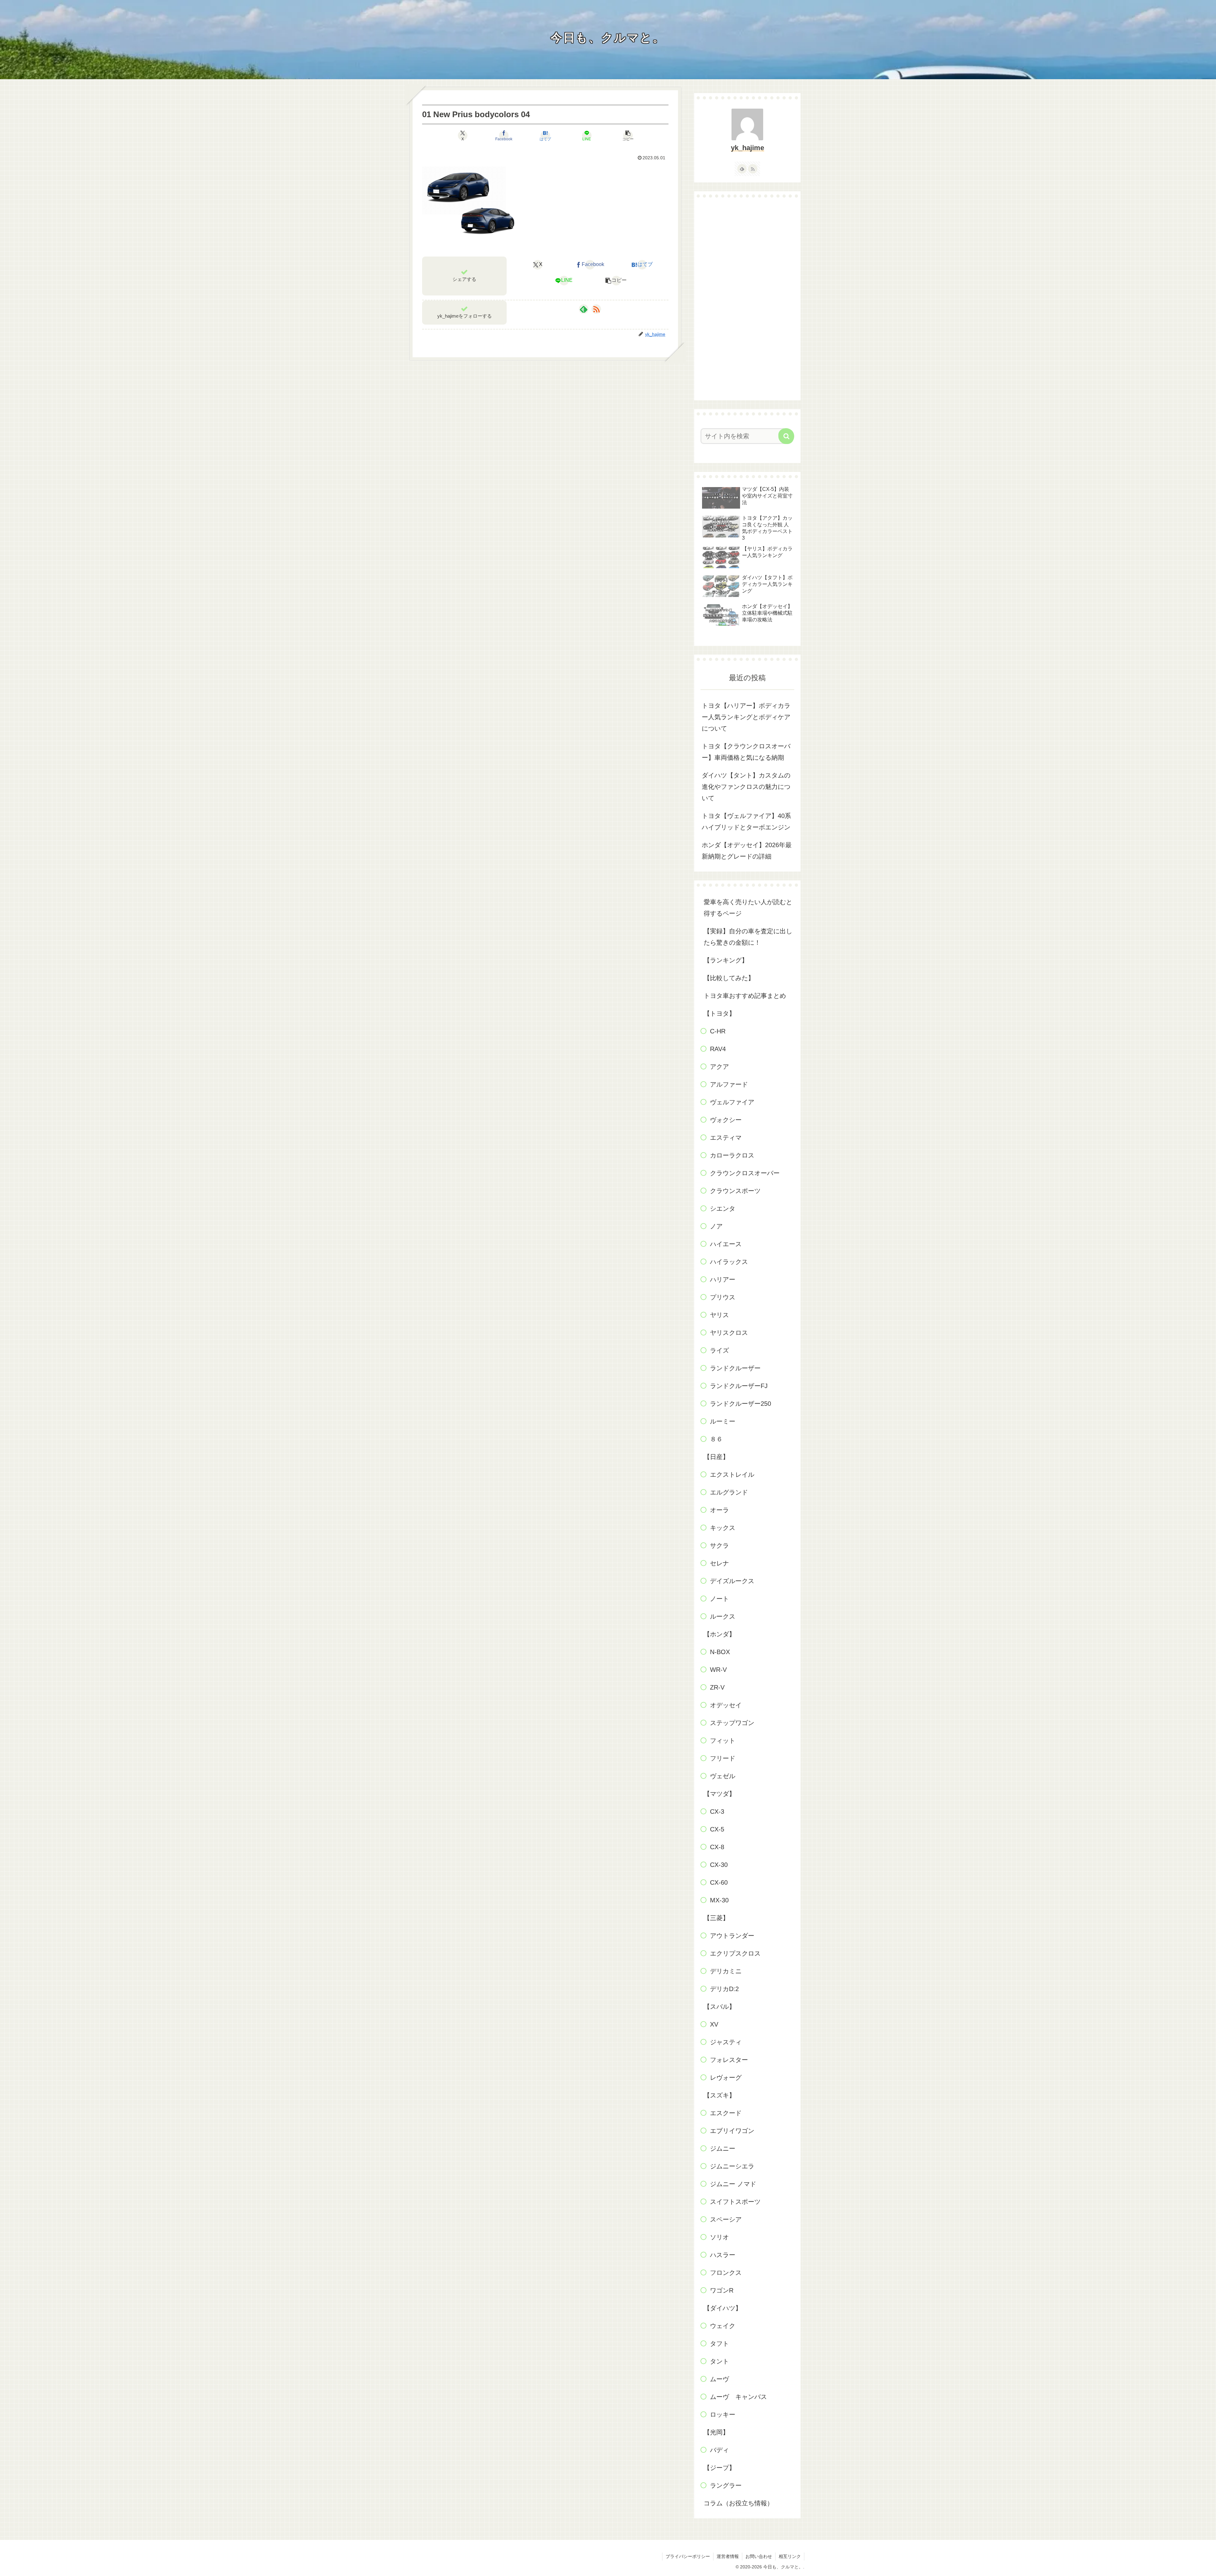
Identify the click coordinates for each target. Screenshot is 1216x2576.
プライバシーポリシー (688, 2556)
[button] (628, 136)
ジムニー (723, 2148)
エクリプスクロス (735, 1953)
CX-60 (719, 1882)
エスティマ (726, 1138)
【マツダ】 (719, 1794)
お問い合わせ (759, 2556)
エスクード (726, 2113)
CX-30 (719, 1865)
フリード (723, 1758)
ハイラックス (729, 1262)
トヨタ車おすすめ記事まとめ (745, 996)
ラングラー (726, 2485)
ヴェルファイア (732, 1102)
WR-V (718, 1670)
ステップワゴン (732, 1723)
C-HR (718, 1031)
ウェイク (723, 2326)
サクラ (719, 1545)
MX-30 (719, 1900)
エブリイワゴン (732, 2131)
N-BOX (720, 1652)
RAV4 (718, 1049)
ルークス (723, 1616)
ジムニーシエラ (732, 2166)
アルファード (729, 1084)
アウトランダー (732, 1936)
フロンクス (726, 2273)
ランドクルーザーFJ (739, 1386)
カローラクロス (732, 1155)
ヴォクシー (726, 1120)
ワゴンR (722, 2290)
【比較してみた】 (729, 978)
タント (719, 2361)
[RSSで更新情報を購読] (596, 309)
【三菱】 (716, 1918)
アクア (719, 1067)
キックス (723, 1528)
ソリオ (719, 2237)
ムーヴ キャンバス (738, 2397)
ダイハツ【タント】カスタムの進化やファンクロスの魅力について (746, 787)
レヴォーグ (726, 2078)
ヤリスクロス (729, 1333)
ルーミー (723, 1421)
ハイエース (726, 1244)
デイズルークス (732, 1581)
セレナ (719, 1563)
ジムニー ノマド (733, 2184)
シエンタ (723, 1209)
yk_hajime (747, 148)
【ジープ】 (719, 2468)
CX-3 (717, 1811)
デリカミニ (726, 1971)
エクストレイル (732, 1475)
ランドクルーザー (735, 1368)
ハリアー (723, 1279)
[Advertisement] (747, 299)
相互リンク (790, 2556)
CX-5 (717, 1829)
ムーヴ (719, 2379)
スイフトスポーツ (735, 2202)
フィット (723, 1741)
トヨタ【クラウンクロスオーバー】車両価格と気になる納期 (746, 752)
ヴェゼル (723, 1776)
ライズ (719, 1350)
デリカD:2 (724, 1989)
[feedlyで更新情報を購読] (584, 309)
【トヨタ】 (719, 1013)
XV (714, 2024)
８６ (716, 1439)
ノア (716, 1226)
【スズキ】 (719, 2095)
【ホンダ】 (719, 1634)
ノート (719, 1599)
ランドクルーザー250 (741, 1404)
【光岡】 (716, 2432)
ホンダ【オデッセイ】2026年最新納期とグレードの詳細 (747, 851)
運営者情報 (728, 2556)
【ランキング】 (726, 960)
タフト (719, 2344)
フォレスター (729, 2060)
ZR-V (717, 1687)
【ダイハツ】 (723, 2308)
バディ (719, 2450)
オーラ (719, 1510)
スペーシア (726, 2219)
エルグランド (729, 1492)
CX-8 (717, 1847)
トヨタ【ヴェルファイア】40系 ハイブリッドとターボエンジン (746, 822)
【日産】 (716, 1457)
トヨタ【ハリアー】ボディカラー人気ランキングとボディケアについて (746, 717)
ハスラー (723, 2255)
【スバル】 (719, 2007)
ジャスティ (726, 2042)
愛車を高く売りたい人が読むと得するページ (748, 908)
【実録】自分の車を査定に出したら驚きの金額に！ (748, 937)
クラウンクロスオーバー (745, 1173)
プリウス (723, 1297)
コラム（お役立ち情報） (738, 2503)
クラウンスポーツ (735, 1191)
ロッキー (723, 2414)
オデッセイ (726, 1705)
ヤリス (719, 1315)
